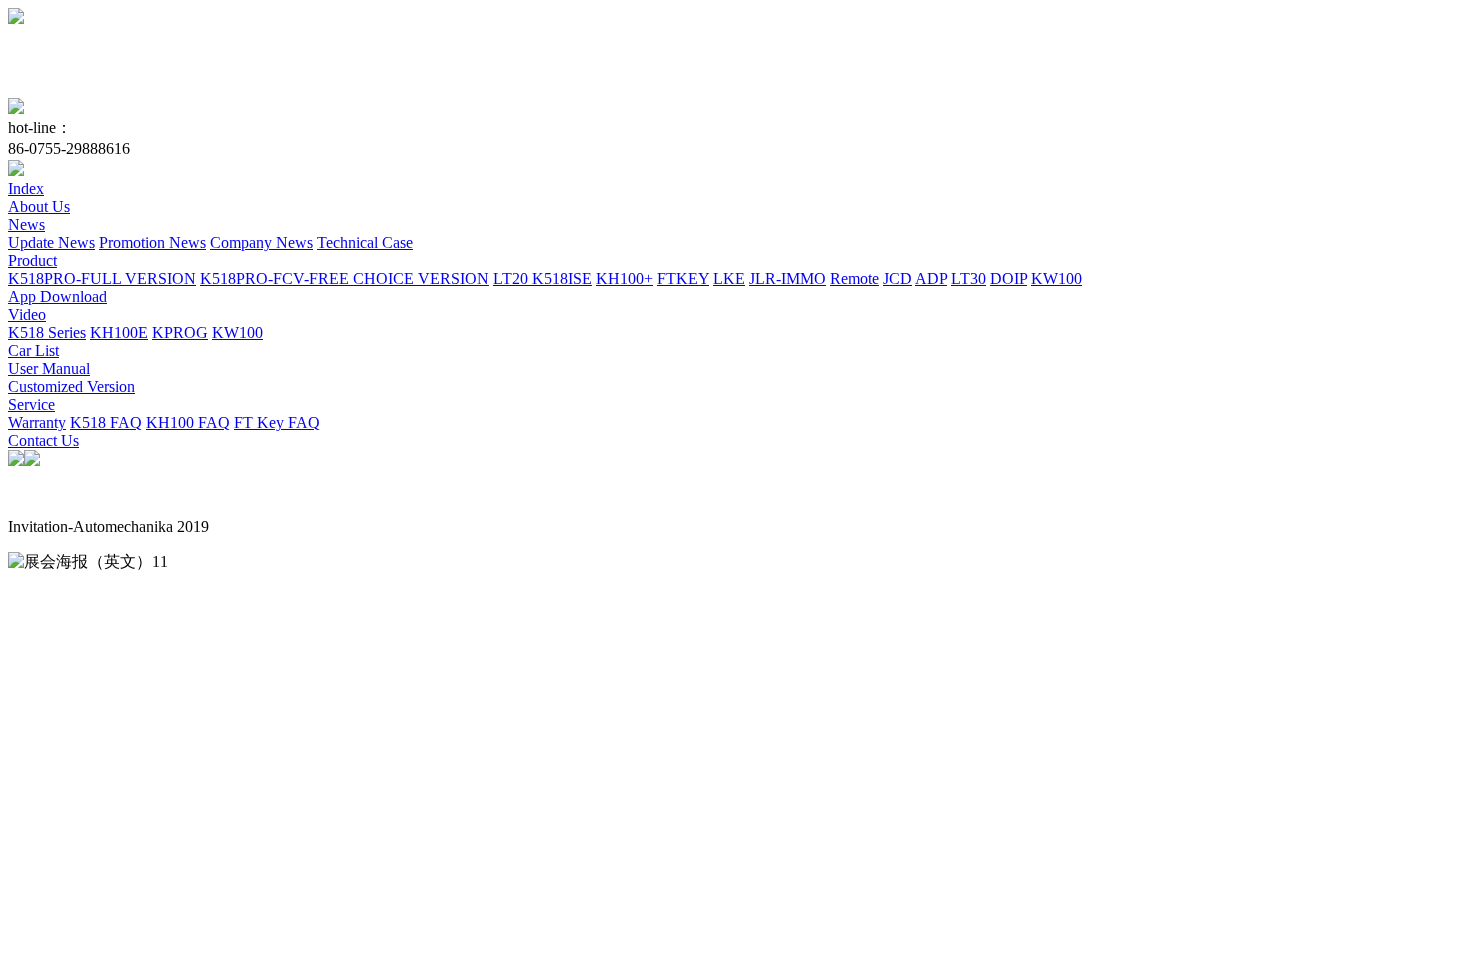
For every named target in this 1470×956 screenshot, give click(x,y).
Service (31, 404)
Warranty (37, 422)
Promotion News (152, 242)
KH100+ (624, 278)
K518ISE (562, 278)
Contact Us (43, 440)
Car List (33, 350)
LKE (729, 278)
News (26, 224)
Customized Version (71, 386)
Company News (261, 242)
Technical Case (365, 242)
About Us (39, 206)
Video (27, 314)
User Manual (49, 368)
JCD (897, 278)
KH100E (119, 332)
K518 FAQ (106, 422)
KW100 (1056, 278)
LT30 (968, 278)
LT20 (512, 278)
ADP (931, 278)
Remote (854, 278)
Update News (51, 242)
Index (26, 188)
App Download (57, 296)
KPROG (180, 332)
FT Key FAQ (277, 422)
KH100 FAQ (188, 422)
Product (32, 260)
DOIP (1008, 278)
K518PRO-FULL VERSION (102, 278)
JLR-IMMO (787, 278)
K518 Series (47, 332)
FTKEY (683, 278)
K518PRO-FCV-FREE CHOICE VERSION (344, 278)
